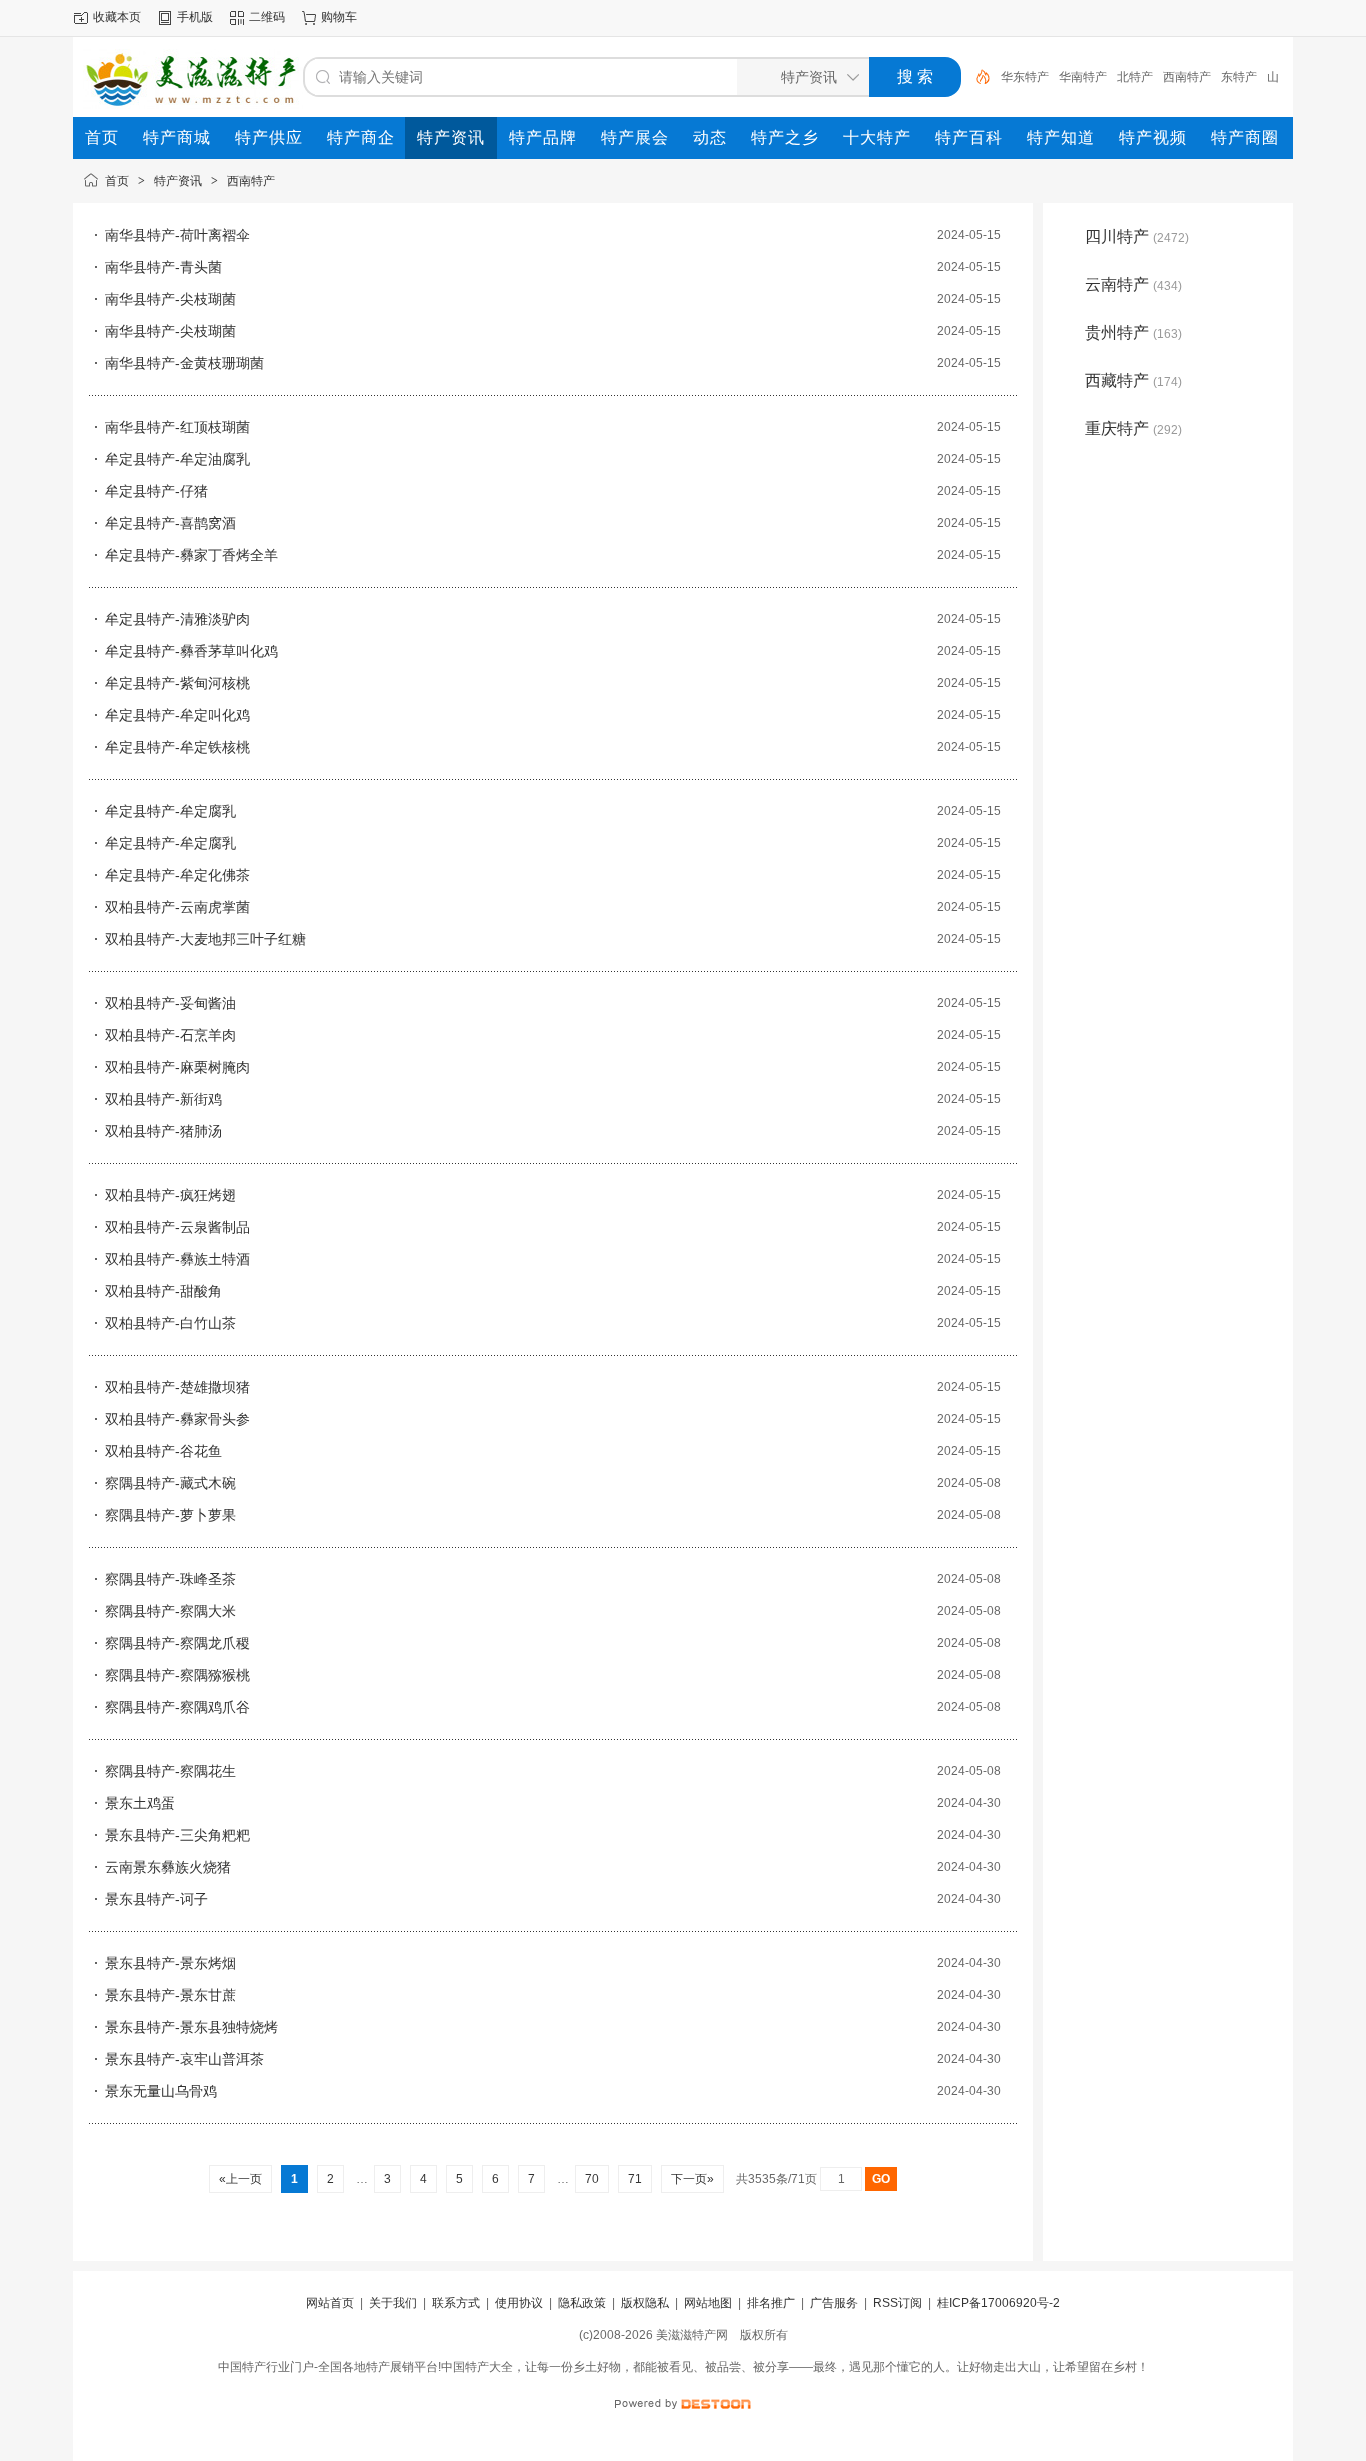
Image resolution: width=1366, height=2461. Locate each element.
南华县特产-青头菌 (163, 267)
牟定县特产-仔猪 (156, 491)
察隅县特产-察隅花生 (170, 1771)
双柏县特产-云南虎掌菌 (177, 907)
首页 (117, 181)
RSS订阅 (897, 2303)
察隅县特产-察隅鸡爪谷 (177, 1707)
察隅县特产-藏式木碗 (170, 1483)
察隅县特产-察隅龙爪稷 (177, 1643)
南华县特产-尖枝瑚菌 (170, 299)
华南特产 (1083, 77)
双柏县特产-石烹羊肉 (170, 1035)
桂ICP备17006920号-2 (998, 2303)
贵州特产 (1133, 332)
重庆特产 (1133, 428)
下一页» (692, 2179)
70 (592, 2179)
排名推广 (771, 2303)
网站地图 (708, 2303)
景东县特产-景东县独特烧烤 (191, 2027)
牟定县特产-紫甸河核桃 (177, 683)
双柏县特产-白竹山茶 (170, 1323)
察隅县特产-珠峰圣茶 (170, 1579)
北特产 (1135, 77)
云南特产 (1133, 284)
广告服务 (834, 2303)
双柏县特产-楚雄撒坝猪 (177, 1387)
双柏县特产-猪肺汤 (163, 1131)
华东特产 (1025, 77)
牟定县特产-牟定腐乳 (170, 811)
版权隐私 (645, 2303)
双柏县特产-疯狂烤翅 (170, 1195)
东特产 (1239, 77)
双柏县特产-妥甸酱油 (170, 1003)
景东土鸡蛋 (140, 1803)
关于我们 (393, 2303)
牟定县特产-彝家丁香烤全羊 (191, 555)
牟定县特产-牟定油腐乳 (177, 459)
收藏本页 (117, 17)
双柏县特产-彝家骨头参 (177, 1419)
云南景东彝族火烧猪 (168, 1867)
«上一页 (240, 2179)
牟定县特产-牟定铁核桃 (177, 747)
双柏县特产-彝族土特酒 (177, 1259)
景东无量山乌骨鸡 (161, 2091)
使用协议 (519, 2303)
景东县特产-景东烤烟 (170, 1963)
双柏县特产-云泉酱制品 (177, 1227)
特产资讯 (178, 181)
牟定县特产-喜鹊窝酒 (170, 523)
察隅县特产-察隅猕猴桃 (177, 1675)
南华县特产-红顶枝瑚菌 (177, 427)
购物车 (339, 17)
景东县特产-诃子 (156, 1899)
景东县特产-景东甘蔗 (170, 1995)
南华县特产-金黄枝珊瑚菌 (184, 363)
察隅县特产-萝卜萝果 (170, 1515)
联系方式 (456, 2303)
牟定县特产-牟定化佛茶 (177, 875)
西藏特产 (1133, 380)
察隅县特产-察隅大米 (170, 1611)
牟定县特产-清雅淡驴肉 (177, 619)
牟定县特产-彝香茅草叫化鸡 (191, 651)
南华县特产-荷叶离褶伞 (177, 235)
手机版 (195, 17)
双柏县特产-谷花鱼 (163, 1451)
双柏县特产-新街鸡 (163, 1099)
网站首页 (330, 2303)
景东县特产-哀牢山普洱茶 (184, 2059)
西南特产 (1187, 77)
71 (635, 2179)
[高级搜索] (976, 77)
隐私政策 (582, 2303)
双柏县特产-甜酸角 (163, 1291)
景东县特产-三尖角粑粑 (177, 1835)
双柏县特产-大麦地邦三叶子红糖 (205, 939)
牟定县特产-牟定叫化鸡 (177, 715)
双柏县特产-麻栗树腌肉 (177, 1067)
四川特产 (1137, 236)
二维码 (267, 17)
